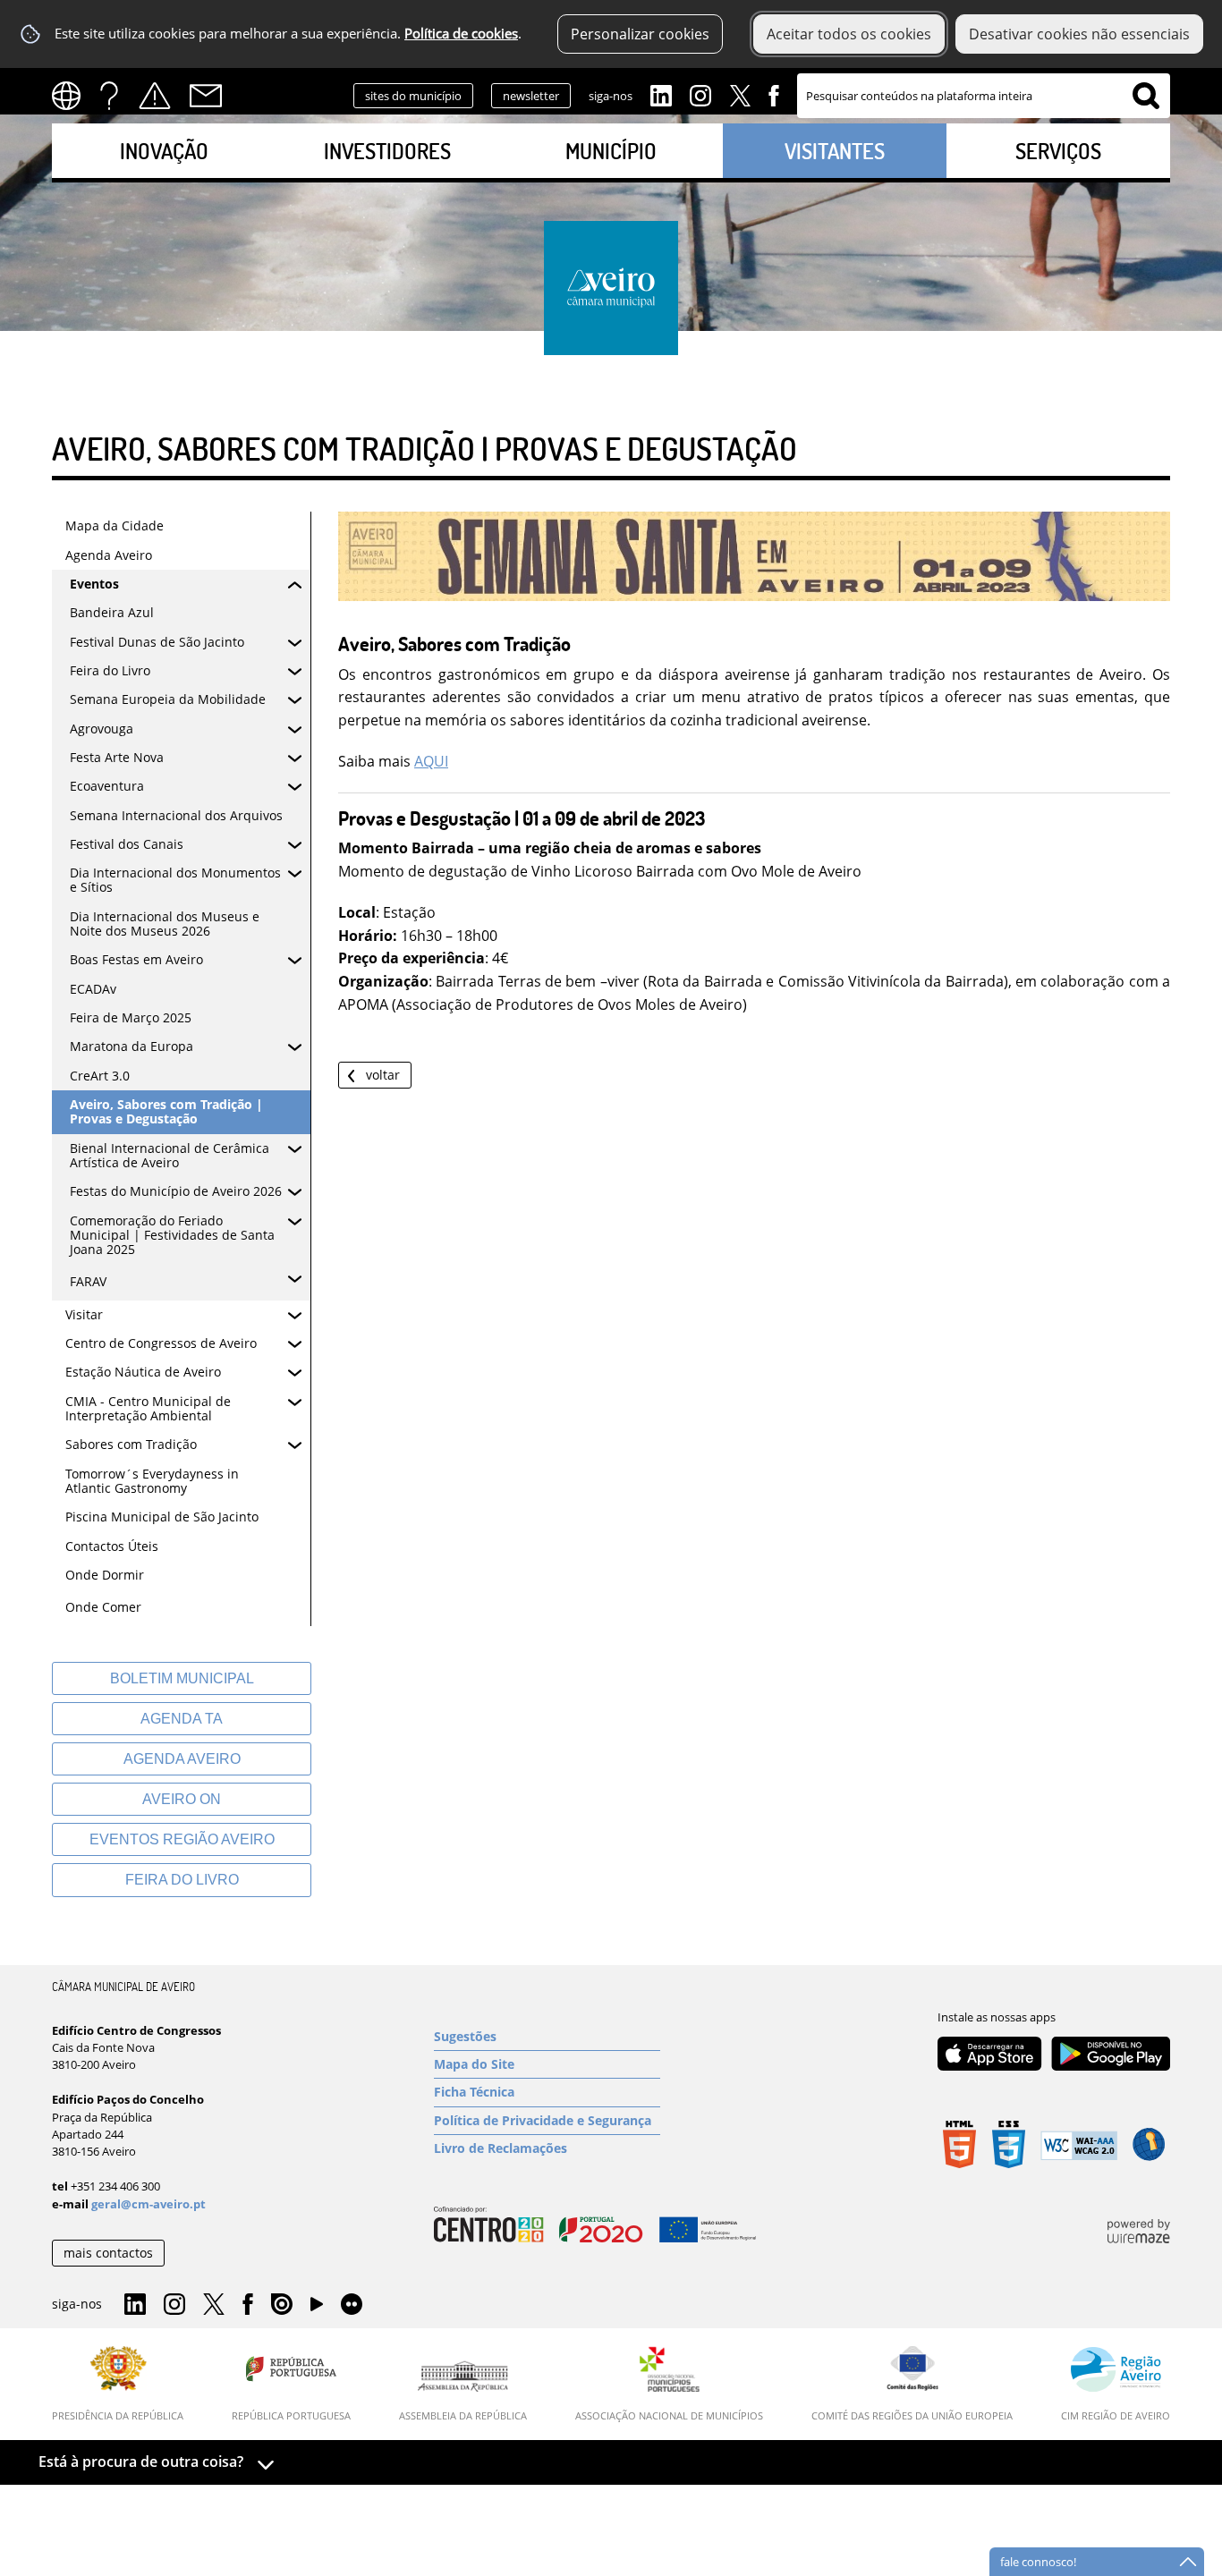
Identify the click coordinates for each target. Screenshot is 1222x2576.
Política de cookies (461, 34)
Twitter (740, 94)
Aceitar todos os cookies (849, 34)
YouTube (317, 2309)
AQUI (431, 761)
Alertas (155, 96)
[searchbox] (984, 96)
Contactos (206, 96)
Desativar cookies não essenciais (1079, 34)
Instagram (700, 94)
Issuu (282, 2305)
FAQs (109, 96)
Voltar (383, 1075)
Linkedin (661, 94)
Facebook (774, 94)
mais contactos (108, 2253)
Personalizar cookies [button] (640, 34)
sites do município (413, 96)
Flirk (352, 2305)
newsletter (531, 96)
